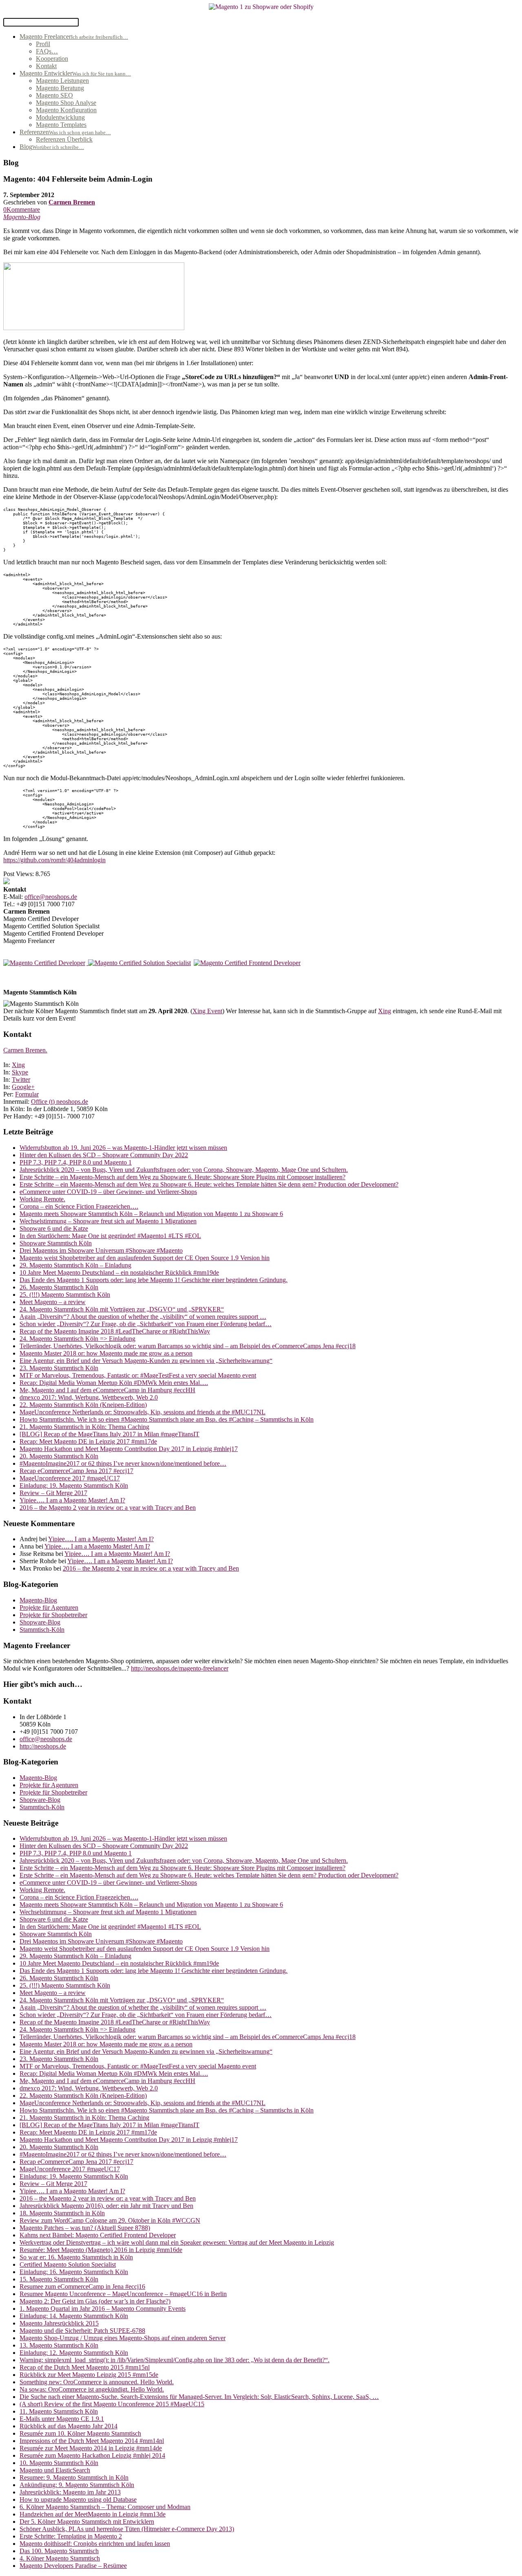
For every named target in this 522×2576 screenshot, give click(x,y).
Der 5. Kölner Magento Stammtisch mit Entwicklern (87, 2522)
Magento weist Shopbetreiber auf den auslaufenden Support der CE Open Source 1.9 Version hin (145, 1258)
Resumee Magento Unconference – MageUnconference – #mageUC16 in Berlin (123, 2294)
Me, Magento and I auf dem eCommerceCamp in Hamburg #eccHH (107, 1390)
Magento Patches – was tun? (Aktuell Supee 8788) (85, 2228)
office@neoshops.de (51, 897)
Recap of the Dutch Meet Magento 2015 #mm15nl (85, 2367)
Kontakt (46, 66)
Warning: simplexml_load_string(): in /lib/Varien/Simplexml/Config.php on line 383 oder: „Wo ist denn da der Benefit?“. (175, 2360)
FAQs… (47, 51)
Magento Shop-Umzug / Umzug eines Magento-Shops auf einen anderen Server (123, 2338)
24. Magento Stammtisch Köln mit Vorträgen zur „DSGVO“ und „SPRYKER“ (122, 1309)
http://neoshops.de (43, 1746)
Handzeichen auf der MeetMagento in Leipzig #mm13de (93, 2514)
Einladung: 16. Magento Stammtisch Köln (74, 2272)
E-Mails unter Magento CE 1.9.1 (62, 2419)
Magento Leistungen (62, 81)
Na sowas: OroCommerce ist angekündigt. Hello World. (92, 2389)
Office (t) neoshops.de (60, 1102)
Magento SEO (54, 95)
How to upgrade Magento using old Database (78, 2499)
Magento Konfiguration (66, 110)
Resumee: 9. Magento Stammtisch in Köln (74, 2477)
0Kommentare (22, 210)
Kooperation (52, 59)
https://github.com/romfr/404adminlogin (54, 860)
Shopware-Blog (40, 1622)
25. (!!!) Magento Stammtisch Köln (65, 1295)
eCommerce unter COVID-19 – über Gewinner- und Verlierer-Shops (108, 1192)
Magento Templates (61, 125)
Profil (43, 44)
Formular (27, 1094)
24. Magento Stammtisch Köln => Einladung (77, 1339)
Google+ (23, 1087)
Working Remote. (42, 1199)
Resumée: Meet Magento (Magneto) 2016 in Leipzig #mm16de (101, 2250)
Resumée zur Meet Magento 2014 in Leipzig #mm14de (91, 2448)
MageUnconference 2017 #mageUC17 (70, 1478)
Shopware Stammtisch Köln (56, 1243)
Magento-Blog (22, 217)
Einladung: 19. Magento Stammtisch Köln (74, 1485)
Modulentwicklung (60, 117)
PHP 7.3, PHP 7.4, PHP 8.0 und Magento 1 (76, 1162)
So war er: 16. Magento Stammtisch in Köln (76, 2257)
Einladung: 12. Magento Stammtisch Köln (74, 2353)
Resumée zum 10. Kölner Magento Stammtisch (80, 2433)
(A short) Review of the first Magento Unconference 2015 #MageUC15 (112, 2404)
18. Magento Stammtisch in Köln (62, 2213)
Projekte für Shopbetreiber (53, 1615)
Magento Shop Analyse (66, 103)
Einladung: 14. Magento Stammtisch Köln (74, 2316)
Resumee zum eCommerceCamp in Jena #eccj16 (82, 2286)
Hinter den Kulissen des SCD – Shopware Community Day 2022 (104, 1155)
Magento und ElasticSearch (55, 2470)
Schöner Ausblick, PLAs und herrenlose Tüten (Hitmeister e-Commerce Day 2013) (127, 2529)
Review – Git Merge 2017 (53, 1493)
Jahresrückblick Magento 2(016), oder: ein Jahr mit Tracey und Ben (106, 2206)
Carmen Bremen (72, 202)
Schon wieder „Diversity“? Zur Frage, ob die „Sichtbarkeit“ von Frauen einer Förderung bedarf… (146, 1324)
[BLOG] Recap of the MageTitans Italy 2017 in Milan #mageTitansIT (109, 1434)
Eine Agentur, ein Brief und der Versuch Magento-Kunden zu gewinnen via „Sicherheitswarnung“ (146, 1361)
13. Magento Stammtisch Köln (59, 2345)
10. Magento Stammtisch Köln (59, 2463)
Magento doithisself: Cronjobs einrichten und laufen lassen (95, 2544)
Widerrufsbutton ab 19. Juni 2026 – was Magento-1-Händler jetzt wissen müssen (123, 1148)
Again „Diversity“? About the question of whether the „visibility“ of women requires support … (143, 1317)
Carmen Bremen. (25, 1050)
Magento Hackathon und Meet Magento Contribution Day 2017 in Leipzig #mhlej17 (129, 1449)
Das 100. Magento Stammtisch (59, 2551)
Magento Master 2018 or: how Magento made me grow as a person (106, 1353)
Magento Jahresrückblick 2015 (59, 2323)
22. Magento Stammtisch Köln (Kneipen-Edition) (83, 1405)
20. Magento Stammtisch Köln (59, 1456)
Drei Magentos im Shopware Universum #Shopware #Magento (101, 1250)
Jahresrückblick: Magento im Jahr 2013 (70, 2492)
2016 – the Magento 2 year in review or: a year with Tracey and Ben (108, 1508)
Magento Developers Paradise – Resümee (73, 2566)
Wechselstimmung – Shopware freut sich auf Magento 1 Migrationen (108, 1221)
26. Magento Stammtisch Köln (59, 1287)
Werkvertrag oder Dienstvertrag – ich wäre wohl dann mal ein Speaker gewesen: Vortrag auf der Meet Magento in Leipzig (177, 2242)
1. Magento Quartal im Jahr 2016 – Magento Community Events (103, 2309)
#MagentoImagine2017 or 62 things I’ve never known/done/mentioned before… (123, 1463)
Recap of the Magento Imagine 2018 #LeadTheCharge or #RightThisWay (115, 1331)
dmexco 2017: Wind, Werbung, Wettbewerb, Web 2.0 (89, 1397)
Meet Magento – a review (53, 1302)
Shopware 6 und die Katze (54, 1228)
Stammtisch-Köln (42, 1630)
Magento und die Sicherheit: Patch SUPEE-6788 (82, 2331)
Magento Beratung (60, 88)
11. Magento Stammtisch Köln (59, 2411)
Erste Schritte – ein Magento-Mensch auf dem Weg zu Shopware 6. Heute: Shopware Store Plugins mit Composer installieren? (182, 1177)
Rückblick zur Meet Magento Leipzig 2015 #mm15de (89, 2375)
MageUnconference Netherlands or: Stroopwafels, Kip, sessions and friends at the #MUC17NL (143, 1412)
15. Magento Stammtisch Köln (59, 2279)
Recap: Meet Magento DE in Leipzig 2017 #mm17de (88, 1441)
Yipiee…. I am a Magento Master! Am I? (72, 1500)
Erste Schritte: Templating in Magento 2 (71, 2536)
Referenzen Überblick (64, 139)
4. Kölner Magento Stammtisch (60, 2558)
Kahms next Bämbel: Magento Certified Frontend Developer (98, 2235)
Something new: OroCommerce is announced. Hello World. (97, 2382)
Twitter (21, 1079)
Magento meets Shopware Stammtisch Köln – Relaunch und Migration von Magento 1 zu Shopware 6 (151, 1214)
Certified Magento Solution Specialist (68, 2264)
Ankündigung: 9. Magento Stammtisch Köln (77, 2485)
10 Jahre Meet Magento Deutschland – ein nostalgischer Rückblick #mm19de (119, 1272)
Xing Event (207, 1011)
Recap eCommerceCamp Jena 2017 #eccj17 (76, 1471)
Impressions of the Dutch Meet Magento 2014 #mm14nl (92, 2441)
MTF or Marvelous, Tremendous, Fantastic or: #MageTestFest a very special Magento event (138, 1375)
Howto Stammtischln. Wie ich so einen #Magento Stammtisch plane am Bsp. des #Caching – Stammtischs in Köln (167, 1419)
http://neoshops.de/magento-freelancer (180, 1668)
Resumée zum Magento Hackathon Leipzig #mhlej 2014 (92, 2455)
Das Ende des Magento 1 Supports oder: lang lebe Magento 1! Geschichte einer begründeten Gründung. (154, 1280)
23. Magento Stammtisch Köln (59, 1368)
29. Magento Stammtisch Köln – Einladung (75, 1265)
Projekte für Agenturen (49, 1608)
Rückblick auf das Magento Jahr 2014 (69, 2426)
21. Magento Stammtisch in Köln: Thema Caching (84, 1427)
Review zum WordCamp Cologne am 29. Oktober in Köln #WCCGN (110, 2220)
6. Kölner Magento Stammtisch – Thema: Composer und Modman (105, 2507)
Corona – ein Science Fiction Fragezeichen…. (79, 1206)
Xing (385, 1011)
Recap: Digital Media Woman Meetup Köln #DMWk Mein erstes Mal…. (114, 1383)
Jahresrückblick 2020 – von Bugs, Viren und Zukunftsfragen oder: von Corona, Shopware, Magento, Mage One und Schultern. (184, 1170)
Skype (20, 1072)
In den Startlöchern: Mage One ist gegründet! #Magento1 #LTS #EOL (110, 1236)
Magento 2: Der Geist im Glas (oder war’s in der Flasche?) (95, 2301)
